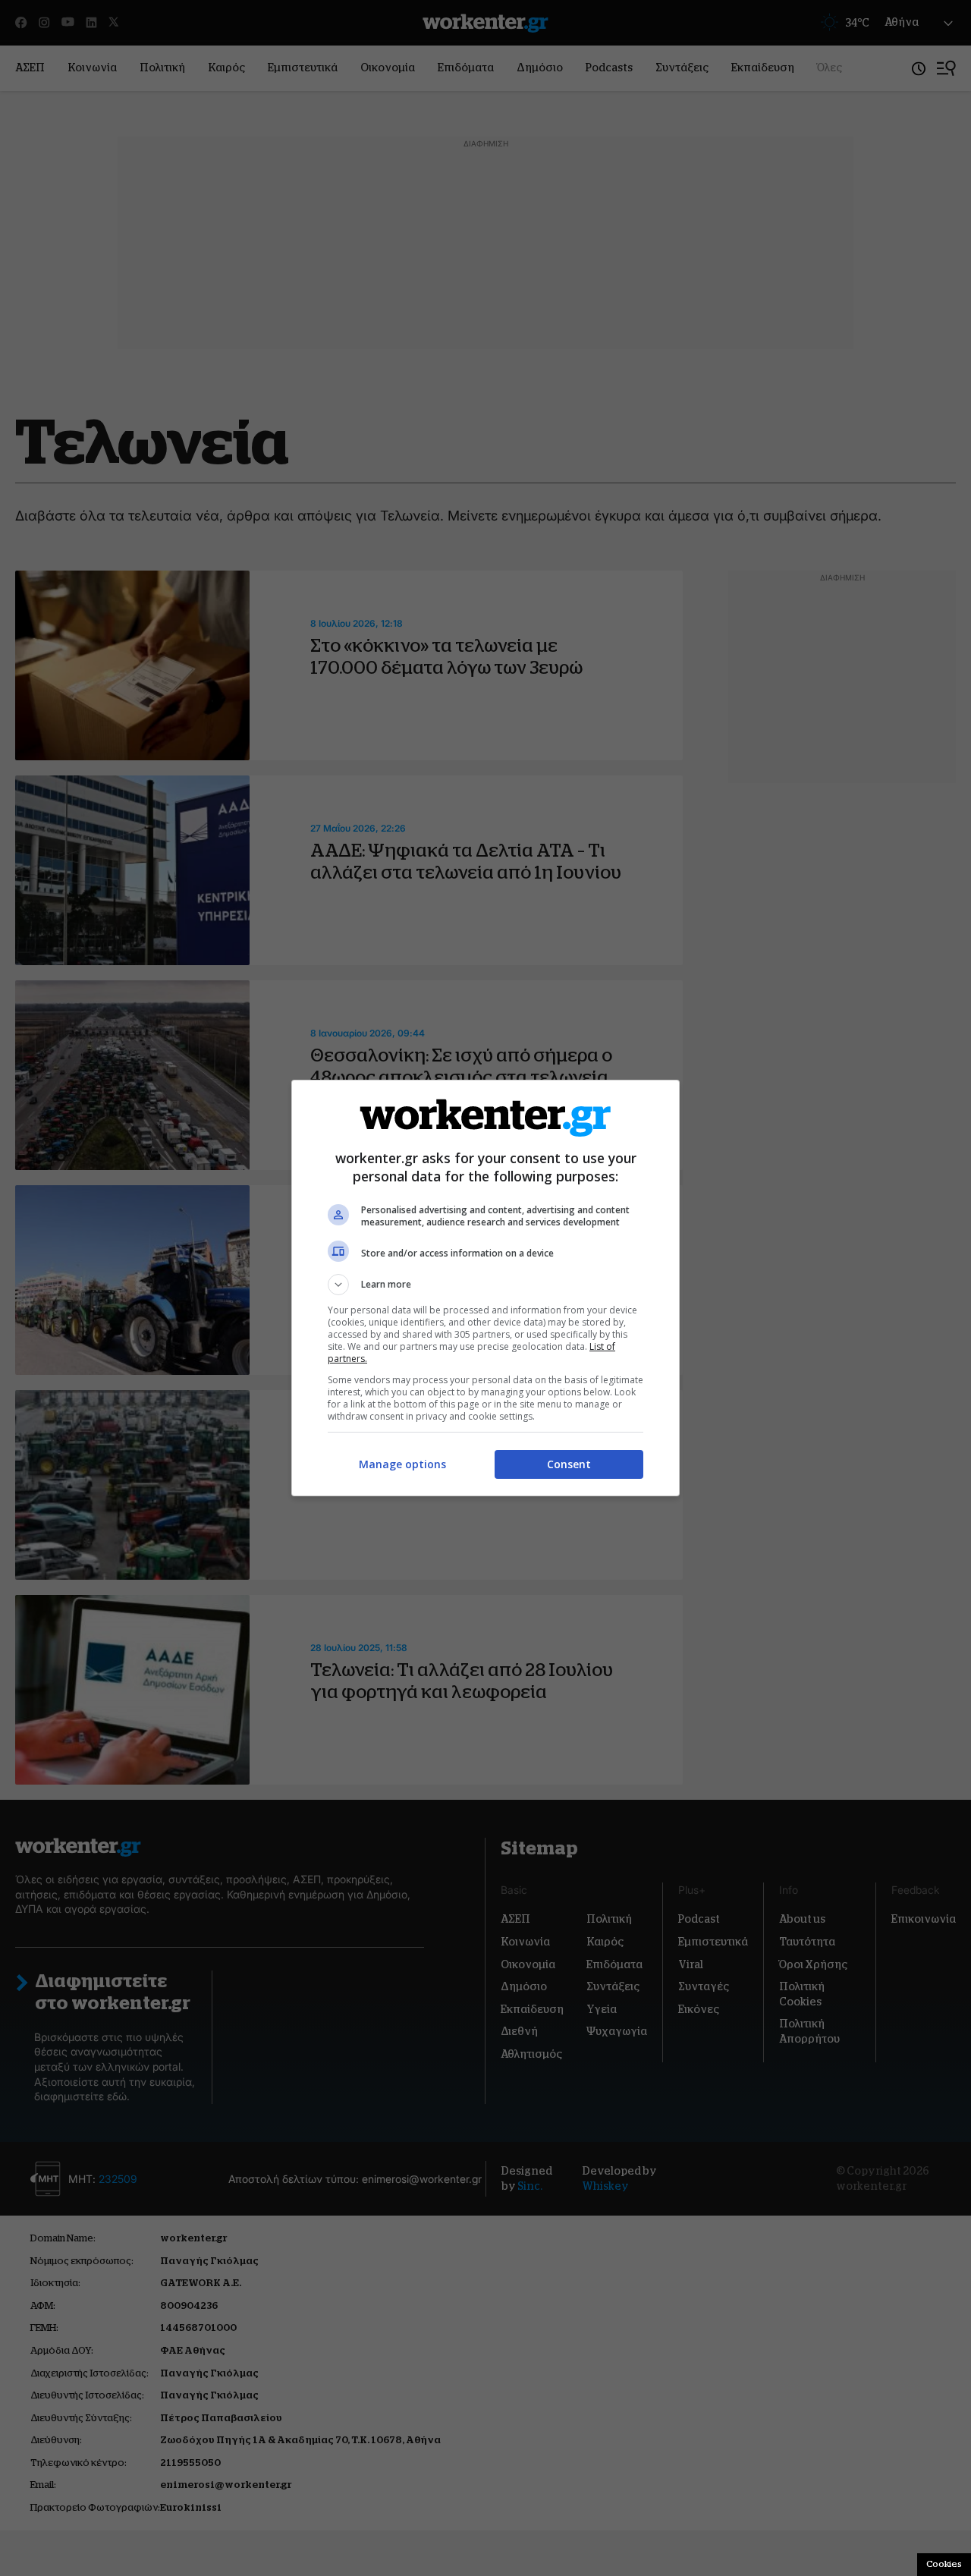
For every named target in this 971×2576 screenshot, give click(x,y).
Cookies (944, 2564)
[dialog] (485, 1288)
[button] (485, 1285)
